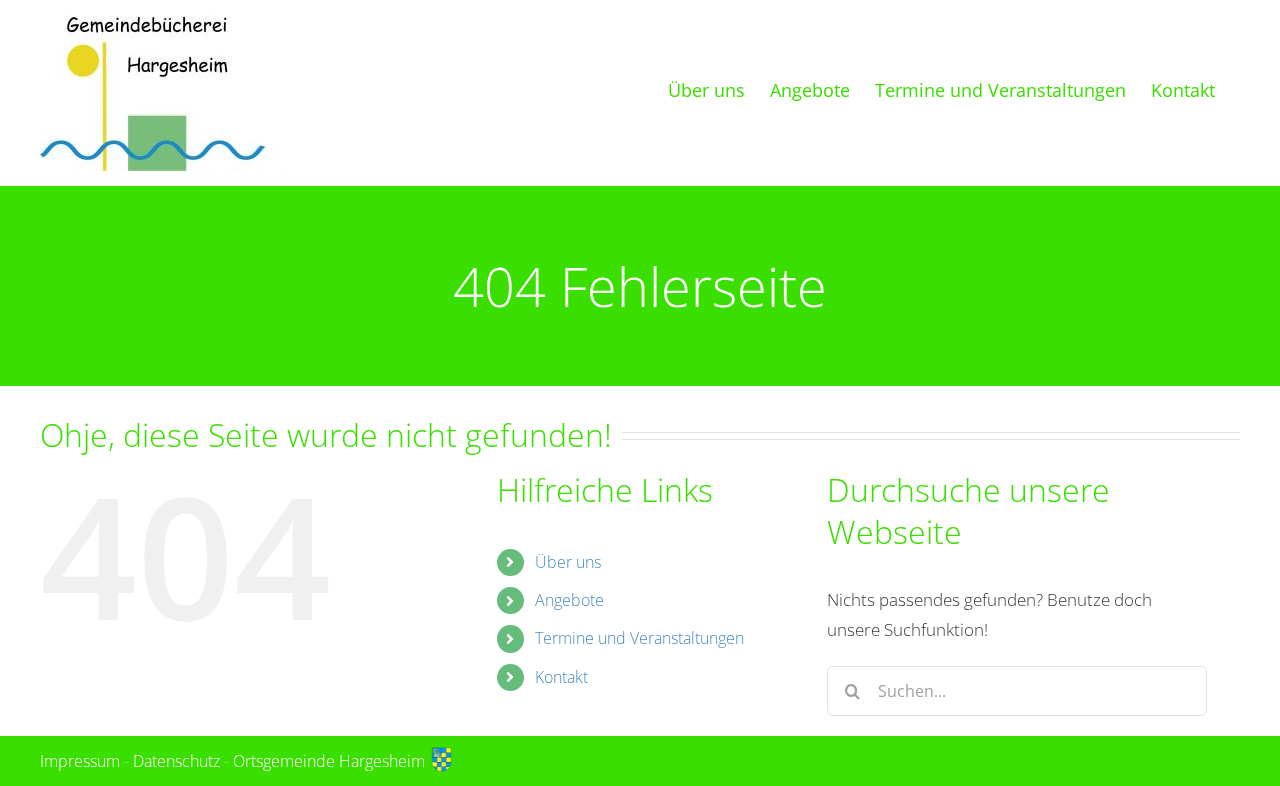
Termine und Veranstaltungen (639, 638)
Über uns (568, 562)
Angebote (569, 600)
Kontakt (561, 677)
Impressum (80, 761)
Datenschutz (176, 761)
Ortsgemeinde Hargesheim (331, 761)
